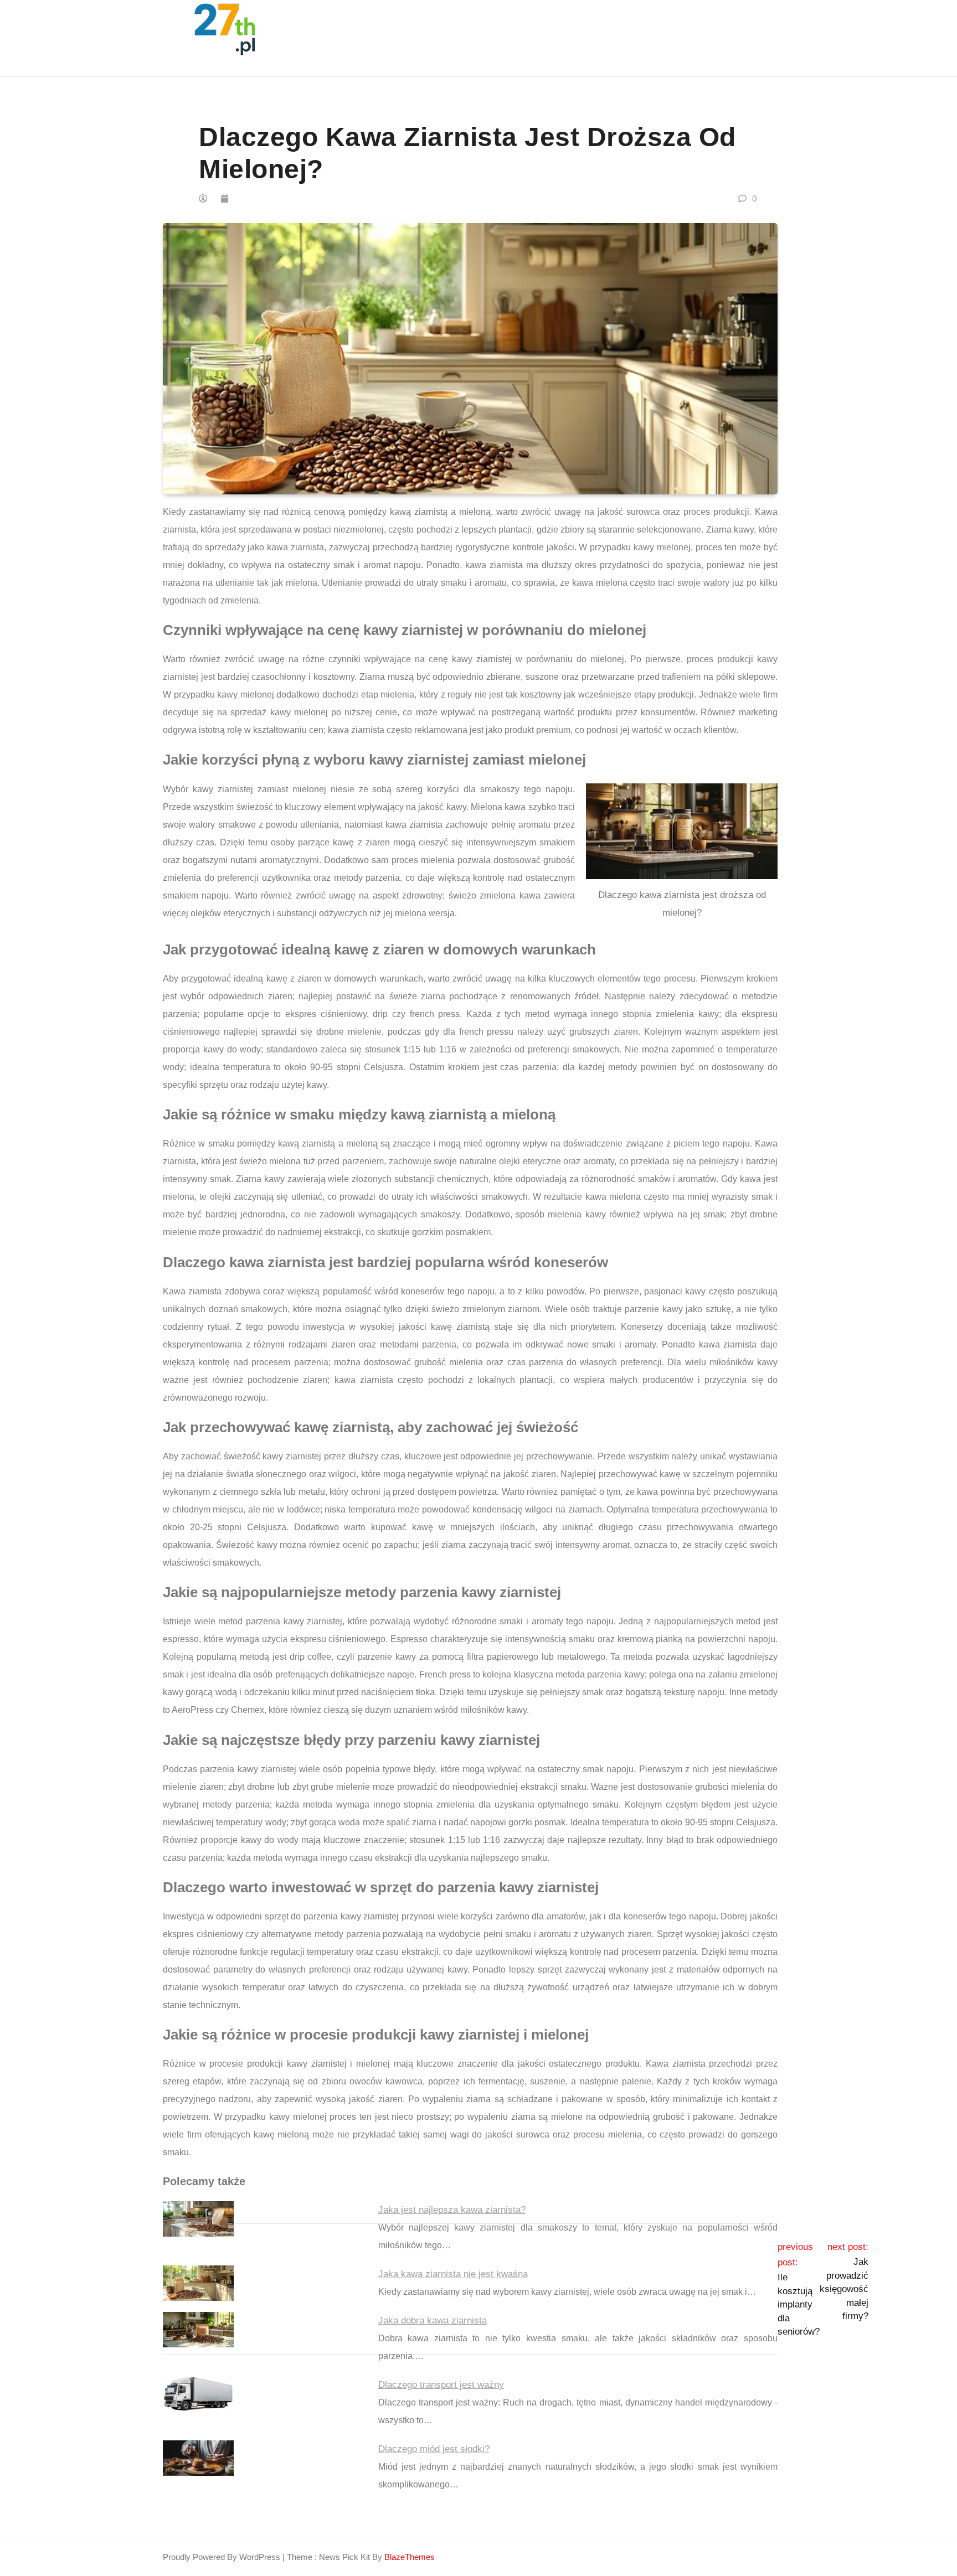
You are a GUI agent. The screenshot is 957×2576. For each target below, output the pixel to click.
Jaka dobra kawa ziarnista (433, 2321)
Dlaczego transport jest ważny (441, 2385)
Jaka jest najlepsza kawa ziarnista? (452, 2210)
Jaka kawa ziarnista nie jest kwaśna (453, 2274)
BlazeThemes (410, 2557)
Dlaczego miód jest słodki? (434, 2449)
